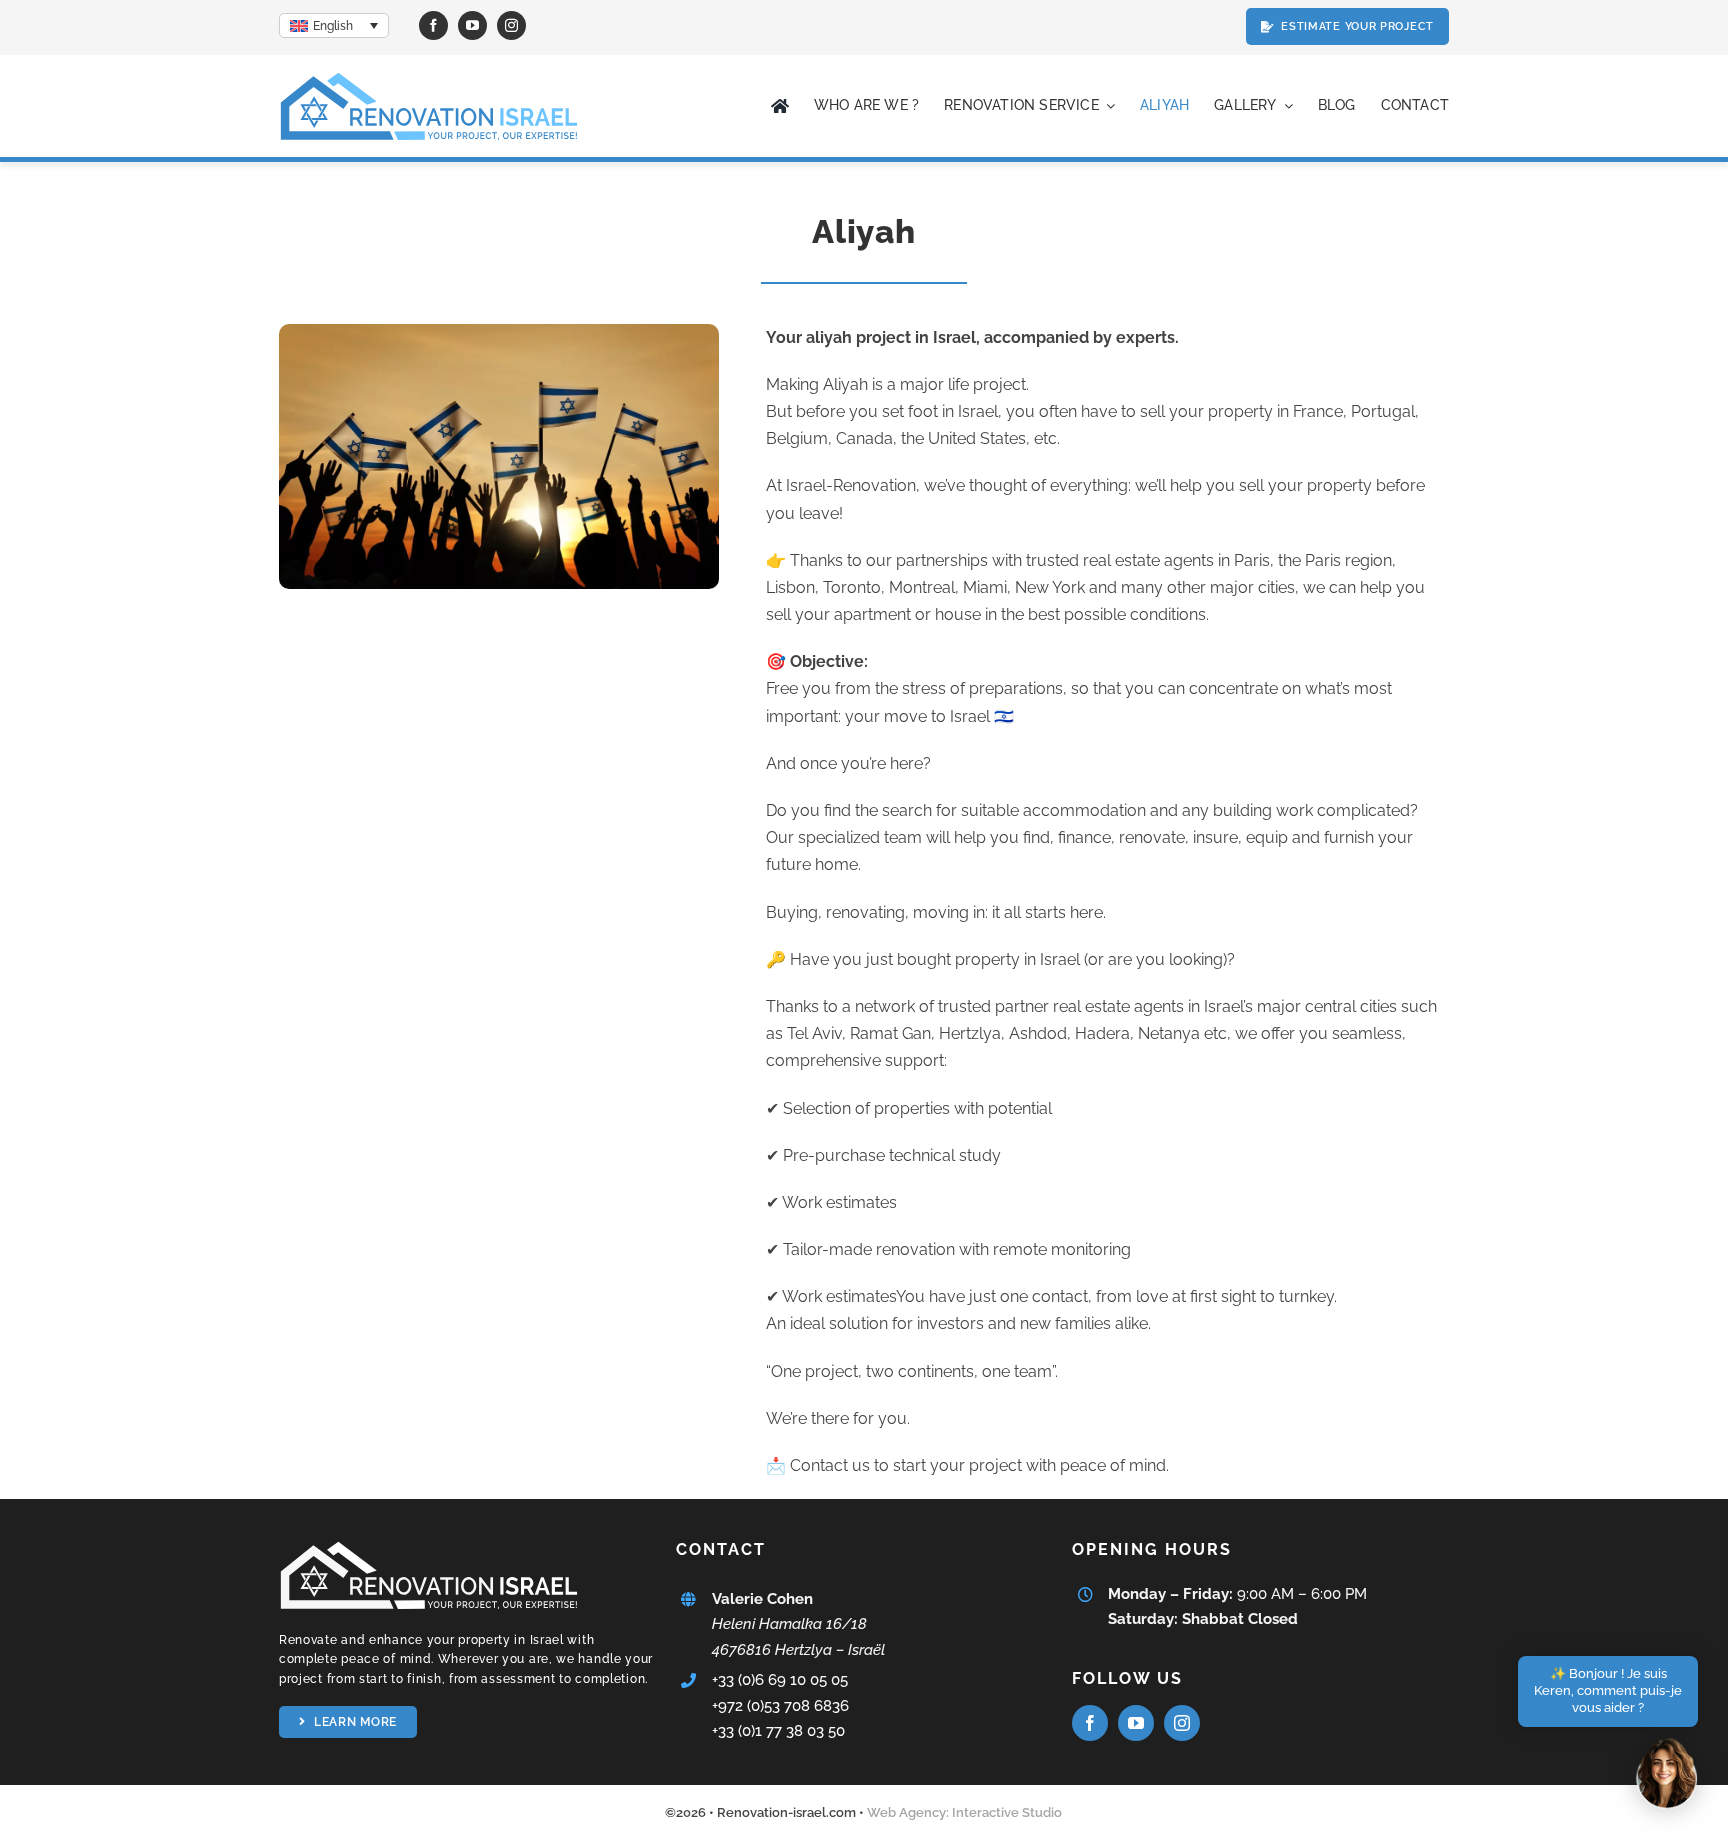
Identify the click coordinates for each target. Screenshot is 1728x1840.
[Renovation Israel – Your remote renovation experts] (429, 77)
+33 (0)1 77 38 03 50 (778, 1731)
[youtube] (472, 25)
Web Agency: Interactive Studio (964, 1812)
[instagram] (511, 25)
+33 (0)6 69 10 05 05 (780, 1680)
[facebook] (433, 25)
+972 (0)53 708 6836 (780, 1706)
